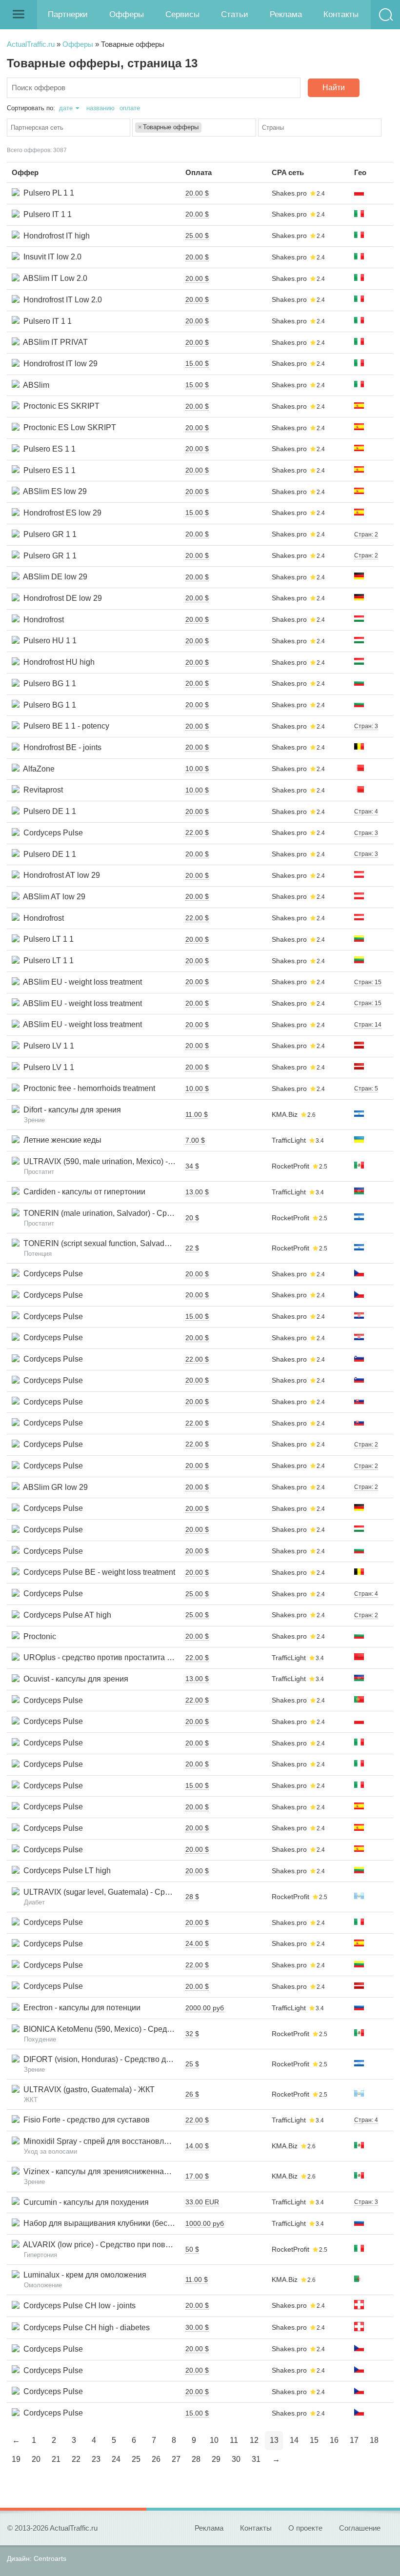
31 (256, 2459)
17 (354, 2440)
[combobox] (69, 128)
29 (216, 2459)
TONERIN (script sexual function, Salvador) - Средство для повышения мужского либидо (179, 1243)
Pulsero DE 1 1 (48, 811)
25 (136, 2459)
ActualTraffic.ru (31, 44)
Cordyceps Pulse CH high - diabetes (85, 2328)
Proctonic (38, 1636)
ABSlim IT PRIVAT (54, 342)
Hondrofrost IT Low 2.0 (61, 300)
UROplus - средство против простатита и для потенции (121, 1657)
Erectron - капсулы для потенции (80, 2008)
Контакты (341, 14)
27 (176, 2459)
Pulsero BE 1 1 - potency (64, 726)
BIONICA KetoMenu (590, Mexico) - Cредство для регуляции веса (138, 2029)
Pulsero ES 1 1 (48, 449)
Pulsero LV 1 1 (47, 1046)
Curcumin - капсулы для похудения (84, 2202)
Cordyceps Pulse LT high (65, 1871)
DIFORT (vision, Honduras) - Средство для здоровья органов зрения (144, 2059)
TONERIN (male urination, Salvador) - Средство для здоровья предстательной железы (176, 1213)
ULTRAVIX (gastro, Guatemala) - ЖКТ (87, 2090)
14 (294, 2440)
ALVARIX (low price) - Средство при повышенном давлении (129, 2245)
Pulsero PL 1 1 (47, 193)
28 (196, 2459)
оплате (130, 108)
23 (96, 2459)
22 (76, 2459)
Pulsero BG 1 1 (48, 684)
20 (36, 2459)
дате (66, 108)
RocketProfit (290, 1166)
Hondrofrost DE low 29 (61, 598)
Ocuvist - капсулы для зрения (74, 1679)
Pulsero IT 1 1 (46, 214)
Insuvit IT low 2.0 (50, 257)
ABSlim (34, 385)
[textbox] (71, 128)
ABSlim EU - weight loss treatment (81, 982)
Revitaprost (41, 790)
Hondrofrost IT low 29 (59, 364)
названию (100, 108)
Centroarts (50, 2558)
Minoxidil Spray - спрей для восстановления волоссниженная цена (142, 2141)
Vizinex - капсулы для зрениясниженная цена (104, 2171)
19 (16, 2459)
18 (374, 2440)
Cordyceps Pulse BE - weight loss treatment (97, 1572)
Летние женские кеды (60, 1140)
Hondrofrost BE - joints (60, 747)
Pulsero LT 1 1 (47, 939)
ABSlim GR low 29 (54, 1487)
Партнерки (68, 14)
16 (334, 2440)
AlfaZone (37, 769)
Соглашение (360, 2528)
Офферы (127, 14)
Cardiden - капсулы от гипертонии (82, 1192)
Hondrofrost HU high (57, 662)
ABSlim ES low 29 (53, 491)
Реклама (286, 14)
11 (234, 2440)
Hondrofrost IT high (55, 236)
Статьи (235, 14)
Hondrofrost (42, 620)
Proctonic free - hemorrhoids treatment (87, 1088)
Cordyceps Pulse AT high (65, 1615)
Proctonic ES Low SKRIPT (68, 427)
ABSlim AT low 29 (52, 897)
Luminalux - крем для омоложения (83, 2275)
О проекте (305, 2528)
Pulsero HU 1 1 (48, 641)
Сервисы (182, 14)
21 (56, 2459)
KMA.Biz (285, 1114)
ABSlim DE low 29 (53, 577)
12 (254, 2440)
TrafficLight (289, 1140)
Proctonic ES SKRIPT (60, 406)
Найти (334, 88)
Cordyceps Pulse (51, 833)
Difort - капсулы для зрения (70, 1110)
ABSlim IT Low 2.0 (53, 278)
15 (314, 2440)
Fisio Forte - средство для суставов (85, 2120)
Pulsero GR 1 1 (48, 534)
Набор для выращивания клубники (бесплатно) (107, 2223)
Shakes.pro (289, 193)
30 (236, 2459)
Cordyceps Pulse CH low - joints (78, 2306)
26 (156, 2459)
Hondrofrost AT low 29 (60, 875)
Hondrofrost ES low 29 (60, 513)
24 (116, 2459)
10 (214, 2440)
